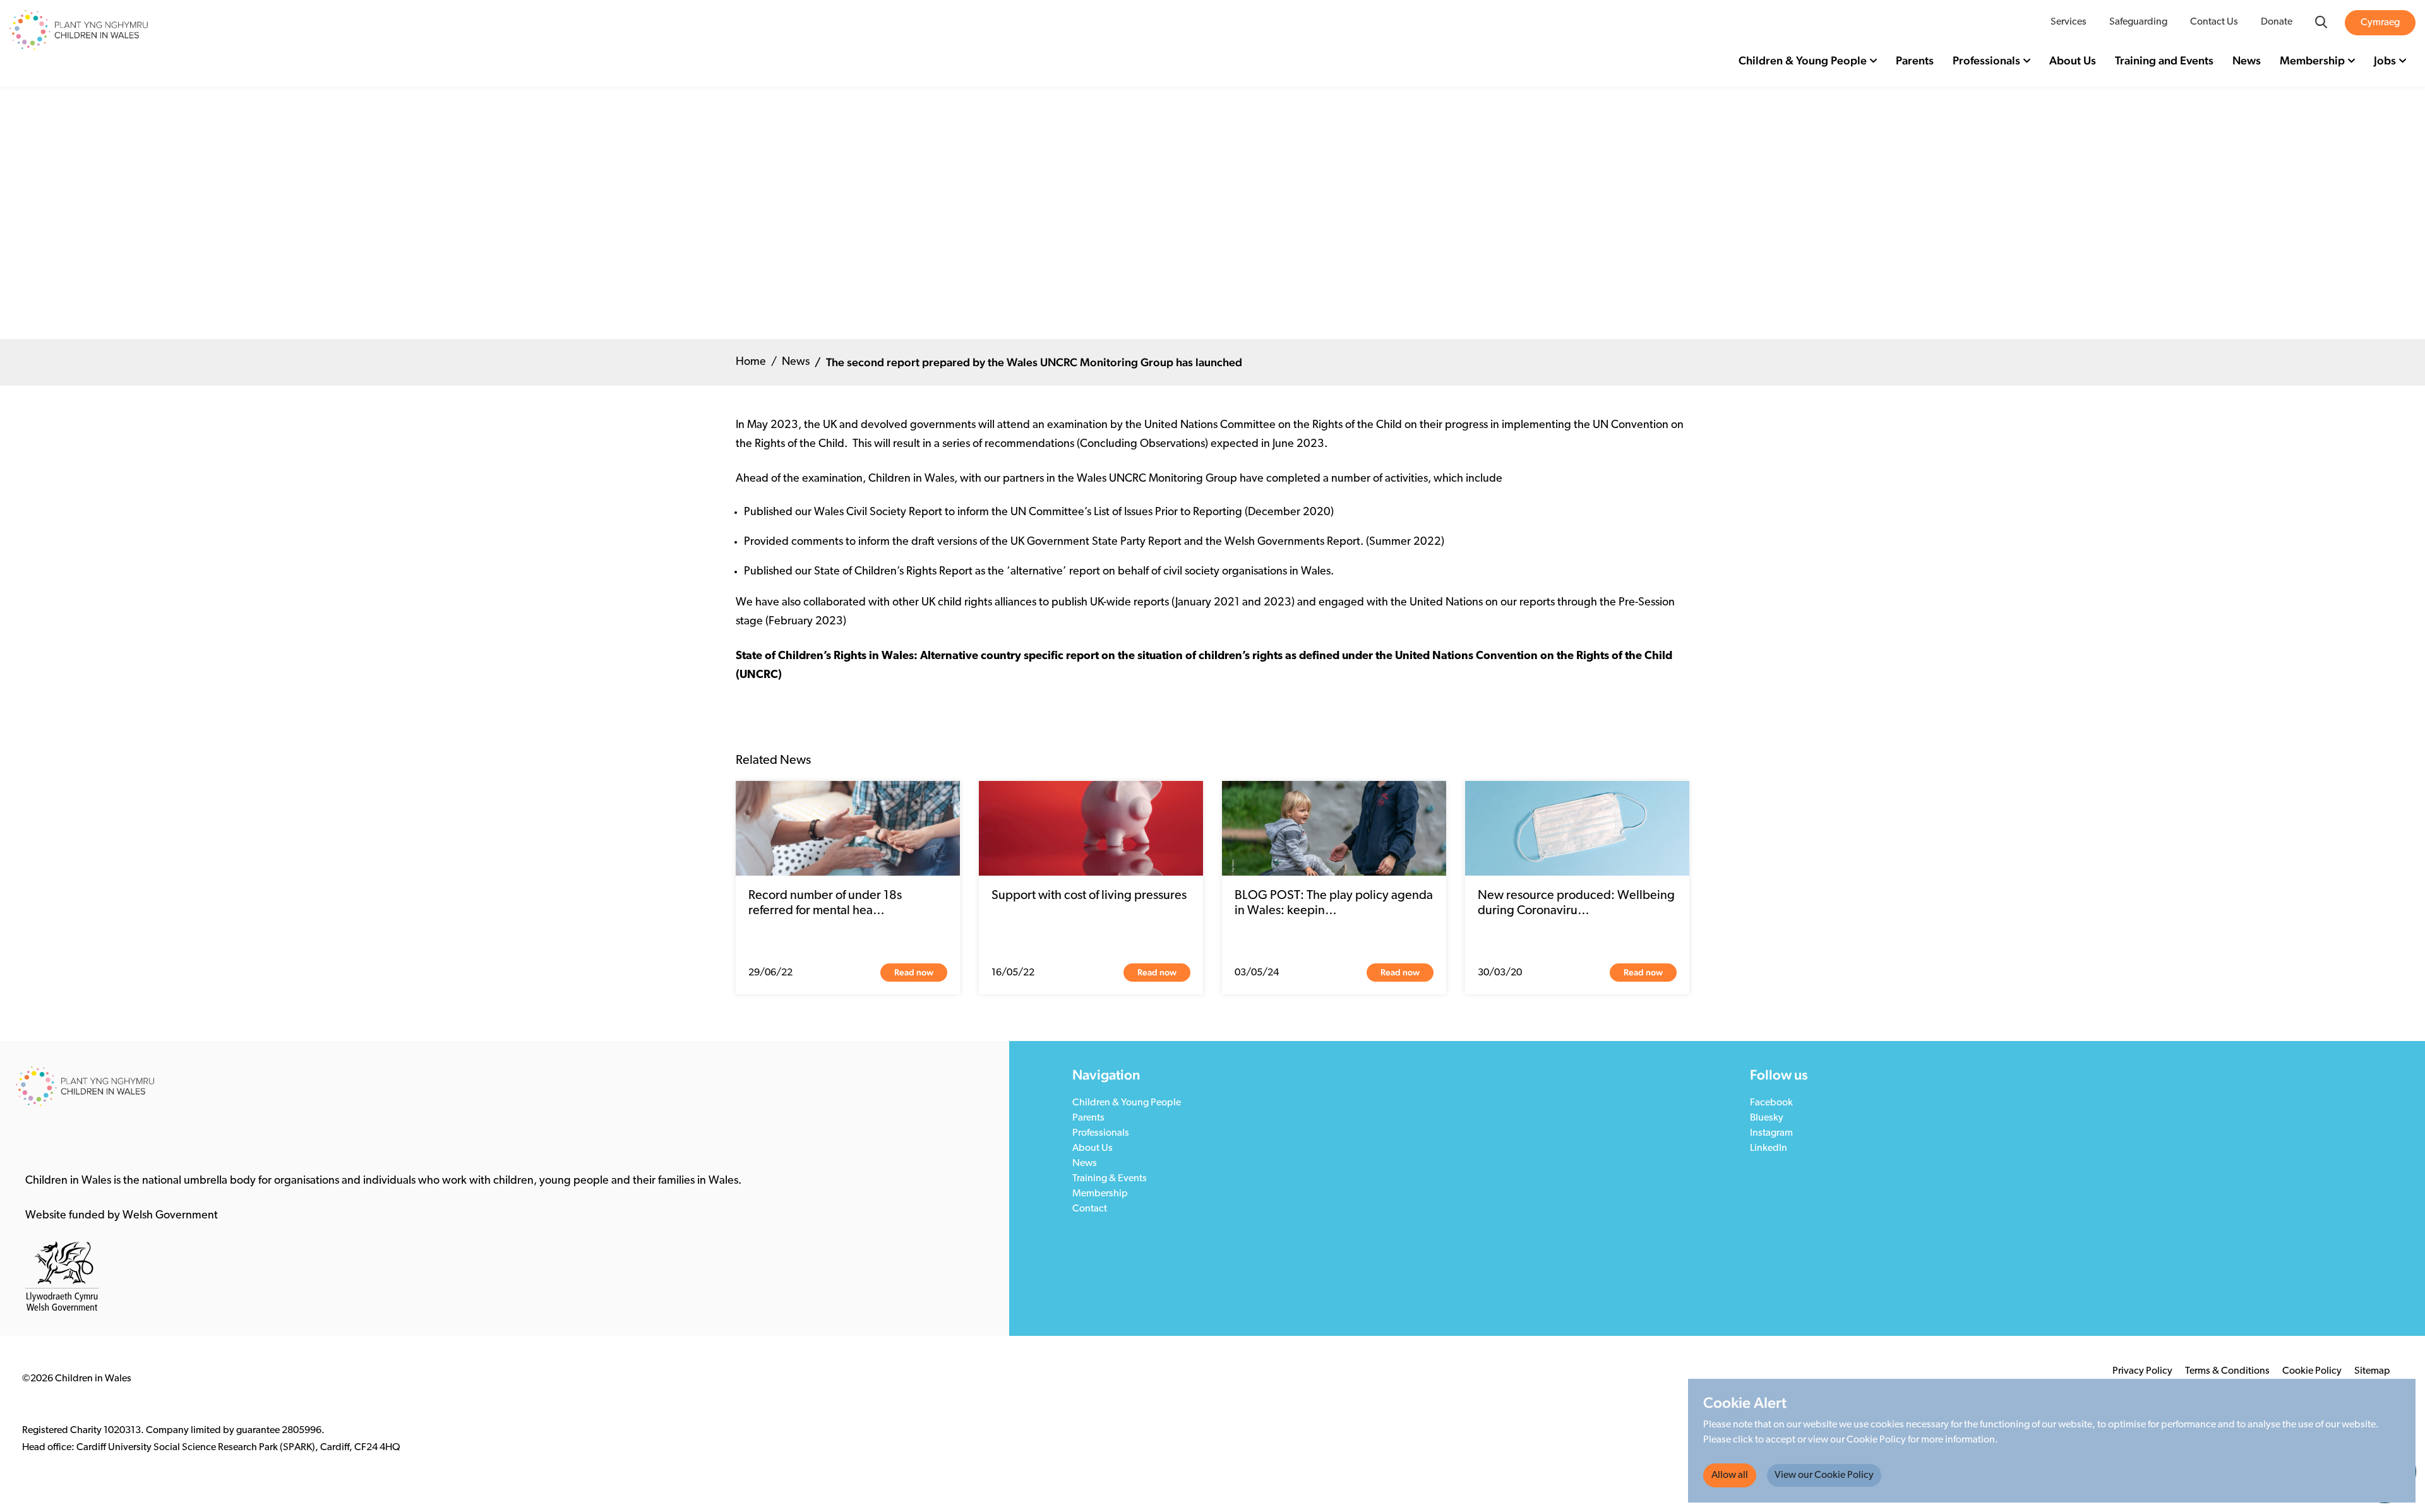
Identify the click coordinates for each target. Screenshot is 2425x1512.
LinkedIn (1769, 1148)
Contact (1090, 1209)
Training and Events (2164, 60)
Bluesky (1767, 1118)
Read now (914, 972)
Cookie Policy (2312, 1371)
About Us (2073, 60)
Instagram (1771, 1133)
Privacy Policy (2142, 1371)
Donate (2277, 22)
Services (2069, 22)
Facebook (1771, 1103)
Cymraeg (2380, 23)
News (2247, 60)
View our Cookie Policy (1824, 1475)
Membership (2312, 60)
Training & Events (1110, 1179)
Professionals (1986, 60)
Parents (1915, 60)
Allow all (1730, 1475)
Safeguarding (2138, 22)
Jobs (2385, 60)
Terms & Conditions (2227, 1371)
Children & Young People (1803, 60)
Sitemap (2372, 1371)
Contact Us (2214, 22)
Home (751, 362)
